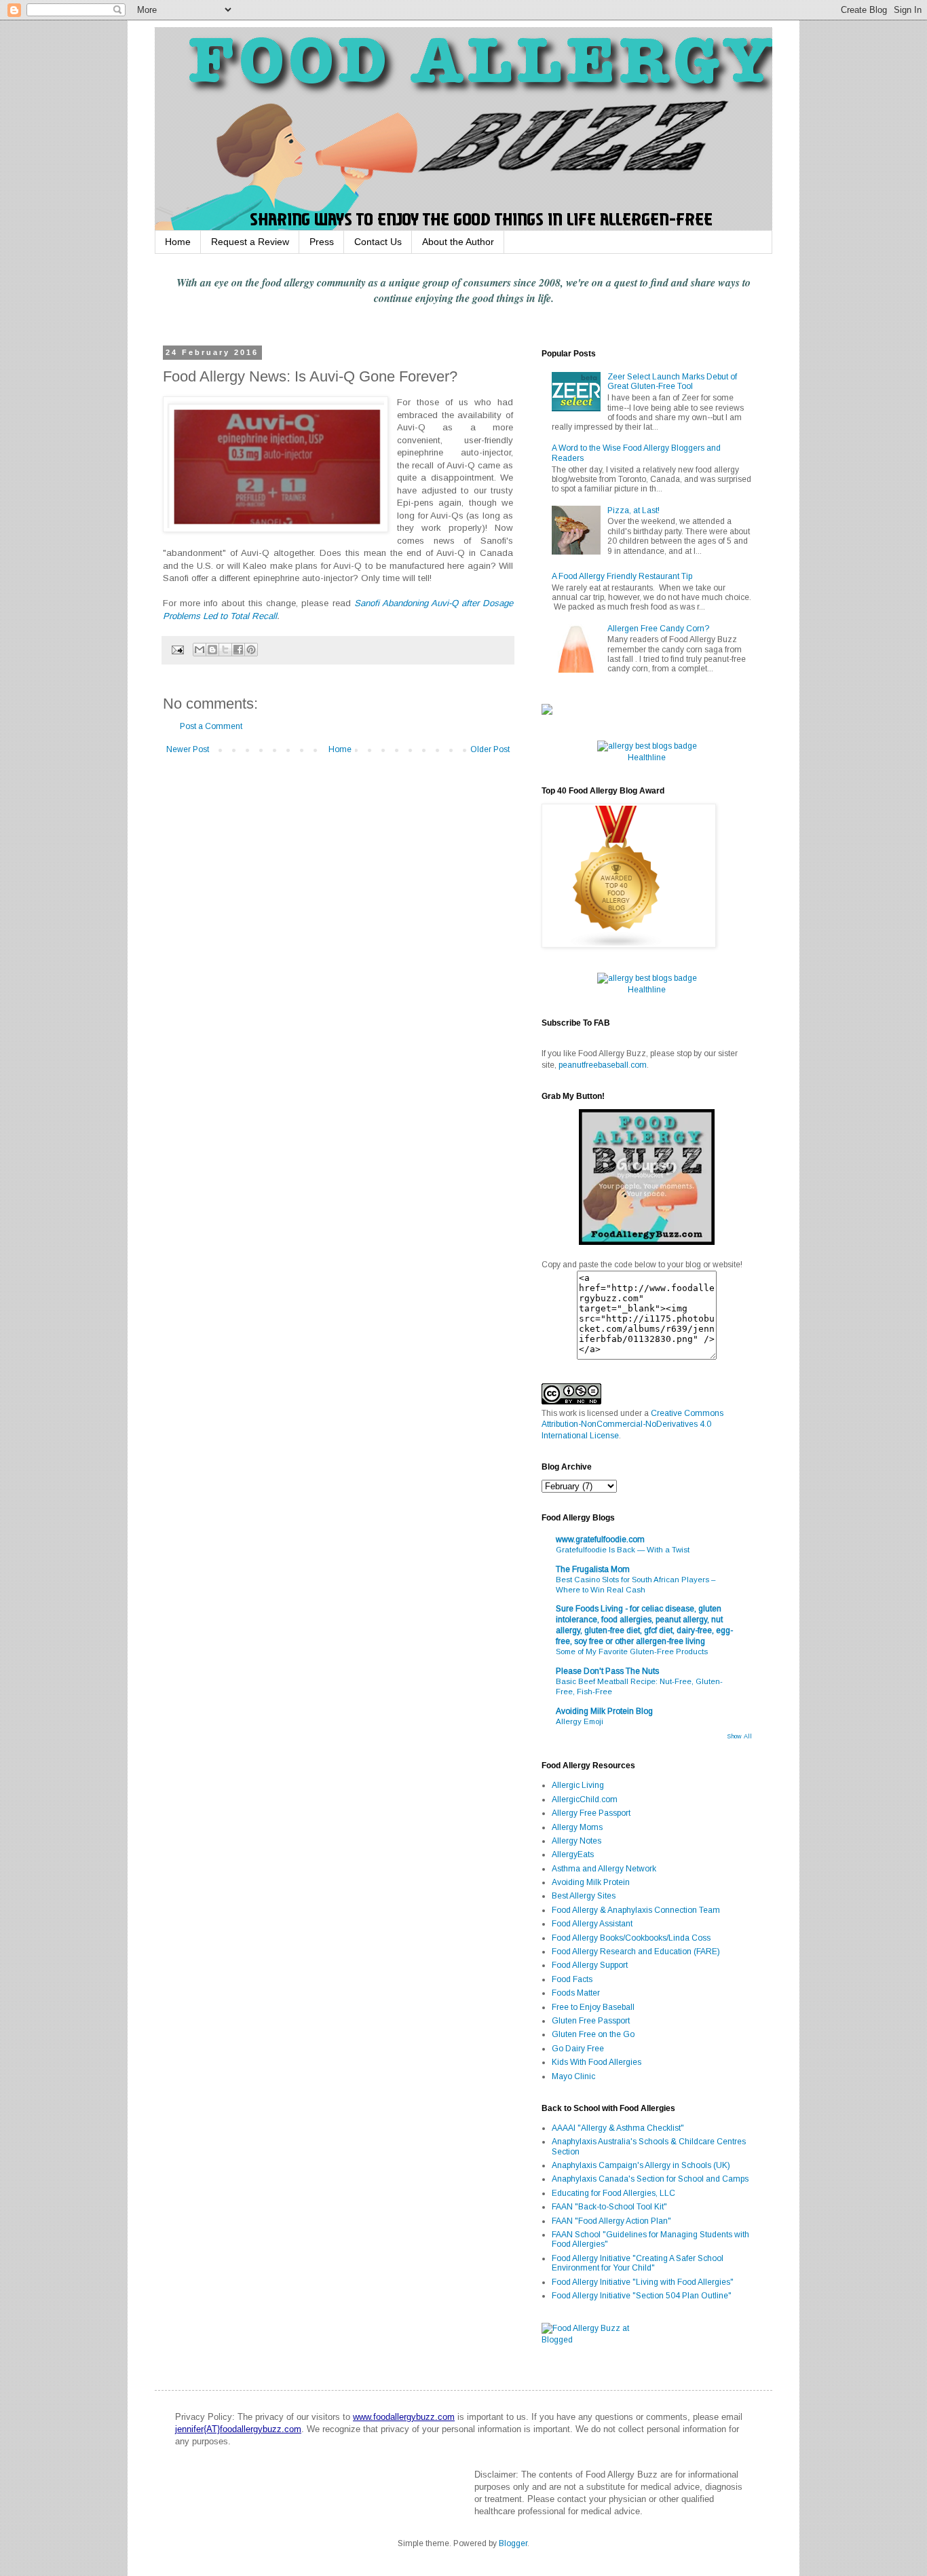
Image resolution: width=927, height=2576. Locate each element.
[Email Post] (177, 649)
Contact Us (378, 242)
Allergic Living (578, 1785)
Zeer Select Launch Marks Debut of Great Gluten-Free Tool (672, 381)
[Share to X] (225, 650)
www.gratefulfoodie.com (600, 1539)
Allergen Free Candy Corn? (658, 629)
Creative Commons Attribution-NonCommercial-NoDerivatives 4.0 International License (632, 1425)
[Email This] (200, 650)
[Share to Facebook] (238, 650)
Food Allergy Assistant (592, 1924)
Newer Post (188, 749)
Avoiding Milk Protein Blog (604, 1711)
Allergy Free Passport (591, 1813)
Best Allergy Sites (584, 1896)
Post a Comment (211, 726)
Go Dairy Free (578, 2049)
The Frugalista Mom (593, 1569)
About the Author (458, 242)
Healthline (647, 758)
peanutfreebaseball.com (603, 1065)
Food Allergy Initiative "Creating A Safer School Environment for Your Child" (638, 2263)
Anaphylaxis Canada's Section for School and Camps (650, 2179)
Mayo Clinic (573, 2076)
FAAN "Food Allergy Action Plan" (611, 2221)
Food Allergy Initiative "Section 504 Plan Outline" (642, 2296)
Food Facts (572, 1979)
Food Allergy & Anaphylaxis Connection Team (636, 1910)
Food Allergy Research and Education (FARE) (636, 1952)
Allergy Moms (577, 1827)
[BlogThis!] (212, 650)
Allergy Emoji (580, 1721)
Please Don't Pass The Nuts (607, 1671)
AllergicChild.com (585, 1799)
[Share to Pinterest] (251, 650)
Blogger (513, 2543)
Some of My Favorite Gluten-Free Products (632, 1651)
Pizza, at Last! (633, 510)
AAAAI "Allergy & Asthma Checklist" (618, 2128)
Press (322, 242)
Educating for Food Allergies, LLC (613, 2193)
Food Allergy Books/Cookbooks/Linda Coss (631, 1938)
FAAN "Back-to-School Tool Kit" (609, 2207)
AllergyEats (573, 1854)
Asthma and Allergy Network (604, 1869)
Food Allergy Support (590, 1965)
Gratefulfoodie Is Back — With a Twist (623, 1550)
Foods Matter (576, 1993)
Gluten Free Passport (591, 2021)
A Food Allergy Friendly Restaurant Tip (622, 576)
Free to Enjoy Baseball (593, 2007)
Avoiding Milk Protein (591, 1882)
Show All (739, 1736)
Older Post (490, 749)
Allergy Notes (576, 1841)
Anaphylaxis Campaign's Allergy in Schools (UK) (641, 2165)
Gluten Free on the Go (593, 2034)
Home (178, 242)
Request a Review (250, 242)
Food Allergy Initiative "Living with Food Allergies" (643, 2282)
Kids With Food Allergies (597, 2062)
